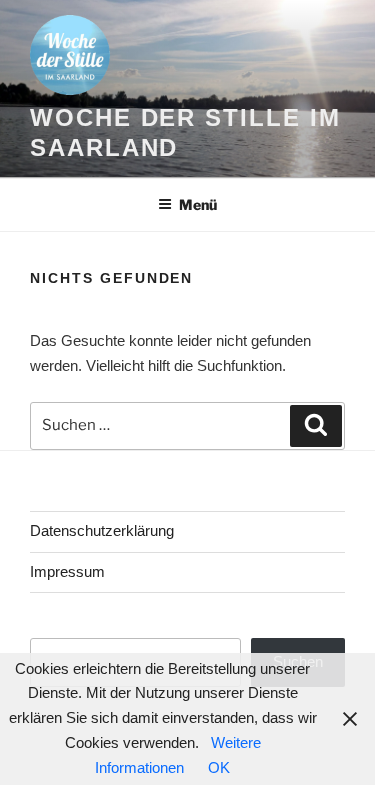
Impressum (67, 571)
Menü (198, 204)
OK (219, 767)
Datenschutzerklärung (102, 530)
